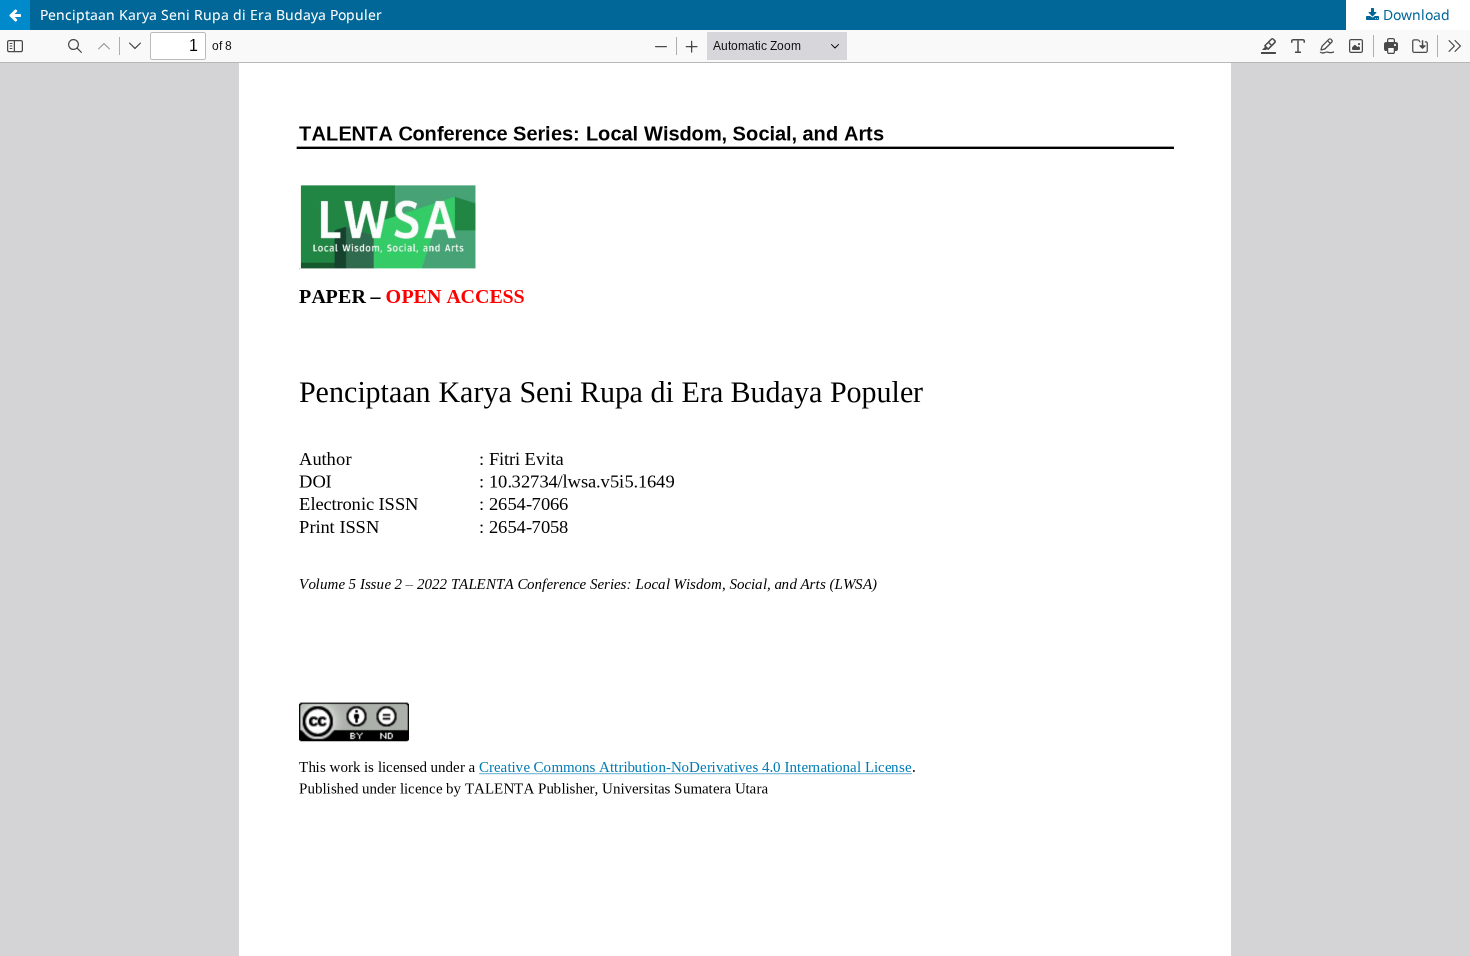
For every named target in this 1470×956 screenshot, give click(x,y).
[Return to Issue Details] (15, 15)
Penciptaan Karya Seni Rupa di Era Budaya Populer (211, 14)
